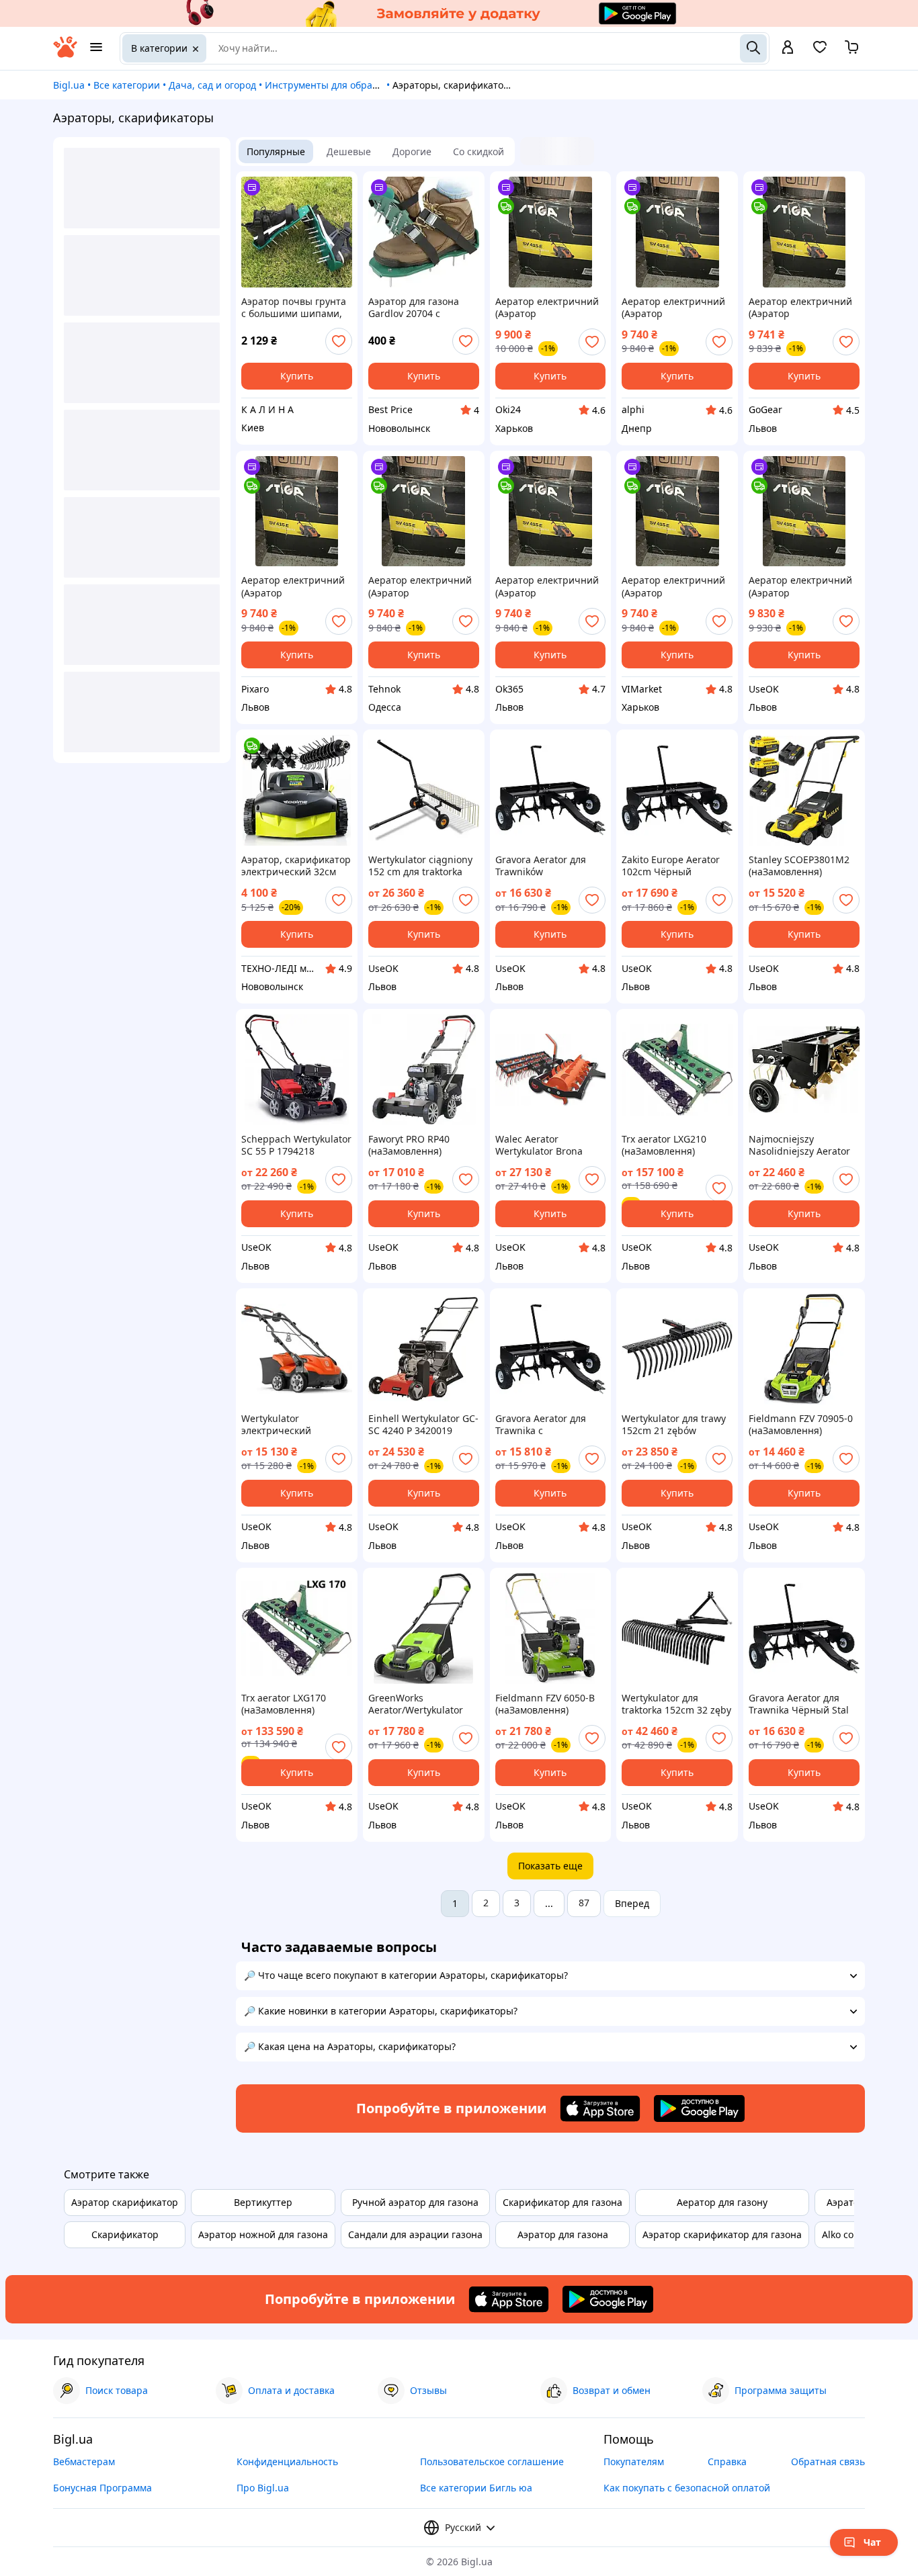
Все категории (127, 85)
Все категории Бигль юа (476, 2488)
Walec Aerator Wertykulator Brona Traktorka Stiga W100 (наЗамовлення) (543, 1145)
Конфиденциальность (287, 2461)
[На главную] (65, 54)
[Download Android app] (699, 2108)
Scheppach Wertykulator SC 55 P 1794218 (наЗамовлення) (296, 1145)
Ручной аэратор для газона (415, 2202)
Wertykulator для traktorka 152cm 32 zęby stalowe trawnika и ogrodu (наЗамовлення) (676, 1704)
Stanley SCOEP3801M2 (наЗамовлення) (799, 866)
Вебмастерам (84, 2461)
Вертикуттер (263, 2202)
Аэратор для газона (563, 2234)
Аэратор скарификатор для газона (722, 2234)
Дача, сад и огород (212, 85)
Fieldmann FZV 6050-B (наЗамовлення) (545, 1704)
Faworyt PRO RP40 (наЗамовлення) (409, 1145)
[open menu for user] (788, 48)
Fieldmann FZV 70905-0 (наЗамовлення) (801, 1425)
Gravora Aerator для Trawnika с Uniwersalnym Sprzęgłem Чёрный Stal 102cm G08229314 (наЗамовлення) (549, 1425)
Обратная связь (828, 2461)
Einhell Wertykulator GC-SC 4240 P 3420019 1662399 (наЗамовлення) (423, 1425)
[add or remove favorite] (339, 341)
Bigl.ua (69, 85)
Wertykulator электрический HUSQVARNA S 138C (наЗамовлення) (286, 1425)
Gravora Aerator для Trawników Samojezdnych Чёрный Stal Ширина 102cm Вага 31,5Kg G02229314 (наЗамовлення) (549, 866)
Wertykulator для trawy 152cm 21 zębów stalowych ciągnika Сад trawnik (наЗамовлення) (676, 1425)
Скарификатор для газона (562, 2202)
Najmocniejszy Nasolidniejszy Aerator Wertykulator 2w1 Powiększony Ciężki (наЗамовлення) (799, 1145)
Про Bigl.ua (263, 2488)
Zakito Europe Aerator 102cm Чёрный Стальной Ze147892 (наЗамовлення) (671, 866)
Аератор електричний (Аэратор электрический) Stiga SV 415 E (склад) (547, 308)
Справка (727, 2461)
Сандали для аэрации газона (415, 2234)
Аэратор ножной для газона (263, 2234)
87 (584, 1903)
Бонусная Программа (102, 2488)
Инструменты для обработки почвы (348, 85)
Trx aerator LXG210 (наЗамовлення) (664, 1145)
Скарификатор (125, 2234)
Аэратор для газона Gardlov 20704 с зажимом (414, 308)
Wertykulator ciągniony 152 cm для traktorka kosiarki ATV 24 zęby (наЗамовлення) (420, 866)
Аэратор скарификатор (125, 2202)
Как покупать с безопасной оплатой (687, 2488)
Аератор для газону (722, 2202)
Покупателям (634, 2461)
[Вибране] (820, 51)
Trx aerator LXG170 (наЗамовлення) (284, 1704)
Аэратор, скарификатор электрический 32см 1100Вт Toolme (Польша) (296, 866)
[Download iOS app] (600, 2108)
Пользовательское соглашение (492, 2461)
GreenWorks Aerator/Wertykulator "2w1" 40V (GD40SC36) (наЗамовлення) (418, 1704)
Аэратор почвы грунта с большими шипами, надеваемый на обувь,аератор (294, 308)
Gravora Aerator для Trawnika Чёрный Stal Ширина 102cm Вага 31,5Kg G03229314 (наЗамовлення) (799, 1704)
